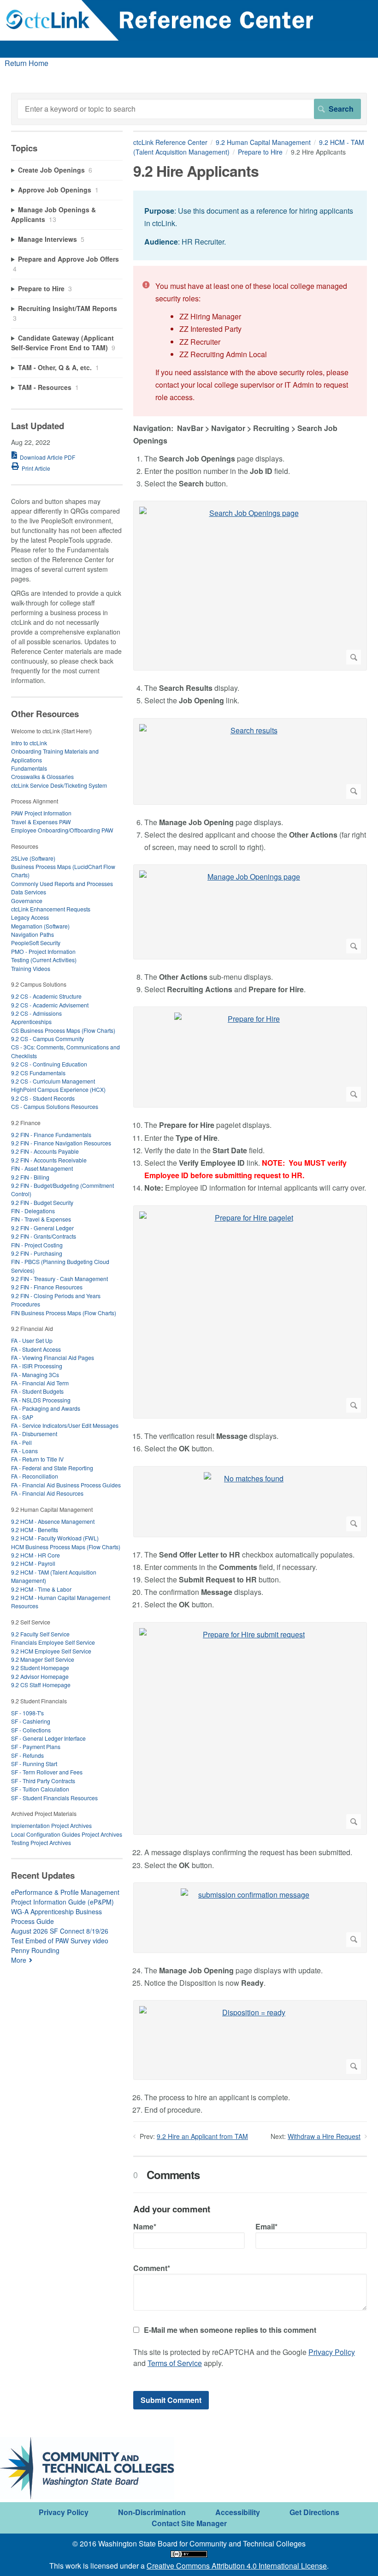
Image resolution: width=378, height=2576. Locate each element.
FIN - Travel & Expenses (41, 1219)
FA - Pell (21, 1442)
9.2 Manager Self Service (43, 1659)
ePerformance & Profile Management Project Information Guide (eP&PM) (65, 1897)
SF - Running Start (34, 1764)
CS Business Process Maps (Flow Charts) (63, 1030)
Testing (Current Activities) (44, 960)
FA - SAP (22, 1417)
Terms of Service (175, 2363)
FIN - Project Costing (37, 1245)
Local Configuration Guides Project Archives (67, 1834)
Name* (145, 2226)
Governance (27, 901)
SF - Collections (31, 1730)
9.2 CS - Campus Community (47, 1039)
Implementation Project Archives (51, 1825)
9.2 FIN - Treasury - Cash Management (59, 1279)
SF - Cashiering (31, 1721)
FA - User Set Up (32, 1340)
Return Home (27, 63)
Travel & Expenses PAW (41, 822)
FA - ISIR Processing (37, 1366)
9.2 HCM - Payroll (33, 1563)
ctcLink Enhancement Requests (51, 909)
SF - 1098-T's (27, 1713)
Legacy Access (30, 917)
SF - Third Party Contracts (43, 1781)
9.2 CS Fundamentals (38, 1073)
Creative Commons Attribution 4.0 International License (237, 2566)
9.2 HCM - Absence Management (53, 1521)
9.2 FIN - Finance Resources (47, 1287)
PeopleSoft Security (36, 943)
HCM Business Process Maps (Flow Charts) (66, 1547)
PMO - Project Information (43, 951)
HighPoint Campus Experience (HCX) (58, 1089)
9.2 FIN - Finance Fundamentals (51, 1135)
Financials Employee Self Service (53, 1642)
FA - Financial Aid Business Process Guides (66, 1485)
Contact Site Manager (189, 2523)
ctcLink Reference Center (170, 142)
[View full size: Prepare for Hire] (250, 1057)
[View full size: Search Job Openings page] (250, 586)
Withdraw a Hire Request (324, 2136)
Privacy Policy (332, 2352)
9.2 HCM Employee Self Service (51, 1651)
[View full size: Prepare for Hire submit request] (250, 1729)
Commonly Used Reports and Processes (62, 884)
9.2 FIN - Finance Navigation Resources (61, 1143)
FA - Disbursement (34, 1434)
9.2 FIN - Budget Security (42, 1202)
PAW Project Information (41, 813)
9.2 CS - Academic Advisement (50, 1005)
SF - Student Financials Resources (54, 1798)
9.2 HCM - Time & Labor (41, 1589)
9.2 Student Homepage (40, 1668)
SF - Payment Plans (36, 1746)
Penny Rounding (35, 1950)
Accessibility (238, 2512)
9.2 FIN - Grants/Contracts (44, 1236)
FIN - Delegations (33, 1211)
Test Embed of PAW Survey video (60, 1941)
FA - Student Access (36, 1349)
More (19, 1960)
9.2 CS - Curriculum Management (53, 1081)
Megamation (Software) (40, 926)
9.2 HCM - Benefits (35, 1530)
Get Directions (314, 2512)
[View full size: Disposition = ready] (250, 2040)
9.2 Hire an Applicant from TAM (202, 2136)
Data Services (29, 892)
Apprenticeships (31, 1021)
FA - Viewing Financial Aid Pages (53, 1357)
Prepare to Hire (260, 152)
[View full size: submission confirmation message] (250, 1918)
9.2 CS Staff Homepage (41, 1685)
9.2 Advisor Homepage (40, 1676)
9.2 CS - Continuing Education (49, 1064)
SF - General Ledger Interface (48, 1738)
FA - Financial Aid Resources (47, 1493)
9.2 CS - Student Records (43, 1098)
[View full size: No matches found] (250, 1502)
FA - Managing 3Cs (35, 1375)
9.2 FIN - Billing (30, 1177)
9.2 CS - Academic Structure (46, 996)
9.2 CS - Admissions (36, 1013)
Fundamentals (29, 768)
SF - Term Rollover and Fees (47, 1772)
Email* (266, 2226)
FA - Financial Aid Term (40, 1383)
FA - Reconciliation (35, 1476)
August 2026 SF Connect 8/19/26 (60, 1931)
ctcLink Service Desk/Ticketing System (59, 785)
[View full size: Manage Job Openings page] (250, 912)
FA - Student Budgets (37, 1391)
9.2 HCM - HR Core (35, 1555)
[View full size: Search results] (250, 761)
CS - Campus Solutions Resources (55, 1106)
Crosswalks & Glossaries (42, 776)
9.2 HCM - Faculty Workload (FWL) (55, 1538)
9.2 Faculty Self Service (40, 1634)
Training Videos (31, 968)
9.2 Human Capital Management (263, 142)
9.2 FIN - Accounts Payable (45, 1151)
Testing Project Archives (41, 1842)
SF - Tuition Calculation (40, 1789)
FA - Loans (24, 1451)
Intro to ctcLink (29, 743)
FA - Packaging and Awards (46, 1408)
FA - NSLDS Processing (41, 1400)
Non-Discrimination (152, 2512)
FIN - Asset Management (42, 1168)
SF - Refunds (27, 1755)
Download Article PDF (47, 457)
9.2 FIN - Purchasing (37, 1253)
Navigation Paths (32, 934)
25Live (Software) (33, 858)
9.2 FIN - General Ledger (42, 1228)
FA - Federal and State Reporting (52, 1468)
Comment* (152, 2268)
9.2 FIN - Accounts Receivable (49, 1160)
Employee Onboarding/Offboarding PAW (62, 830)
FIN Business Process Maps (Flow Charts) (64, 1313)
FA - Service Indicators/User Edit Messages (65, 1425)
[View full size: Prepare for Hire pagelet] (250, 1312)
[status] (250, 225)
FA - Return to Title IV (37, 1459)
